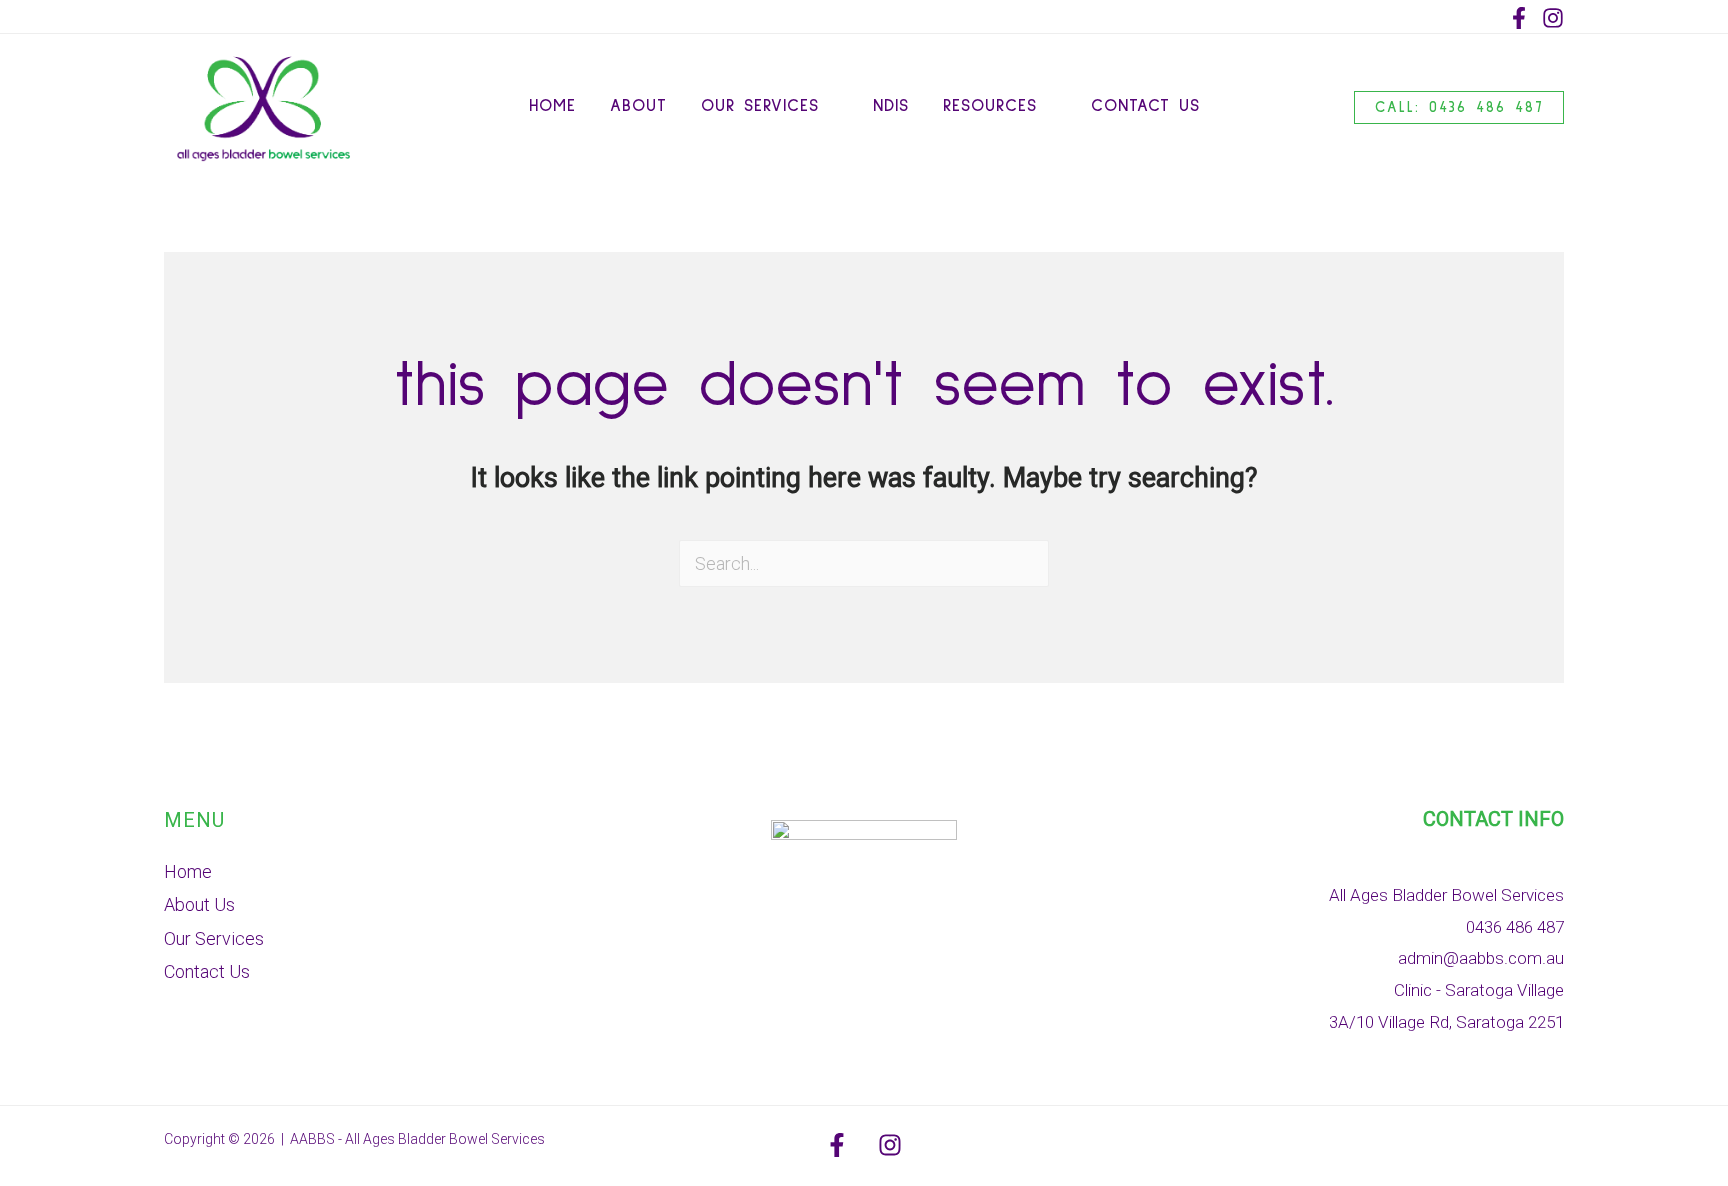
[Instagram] (1553, 18)
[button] (829, 107)
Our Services (214, 938)
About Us (199, 904)
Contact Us (207, 971)
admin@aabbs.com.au (1481, 958)
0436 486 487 (1515, 927)
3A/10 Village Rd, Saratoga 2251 (1446, 1022)
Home (188, 871)
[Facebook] (1519, 18)
